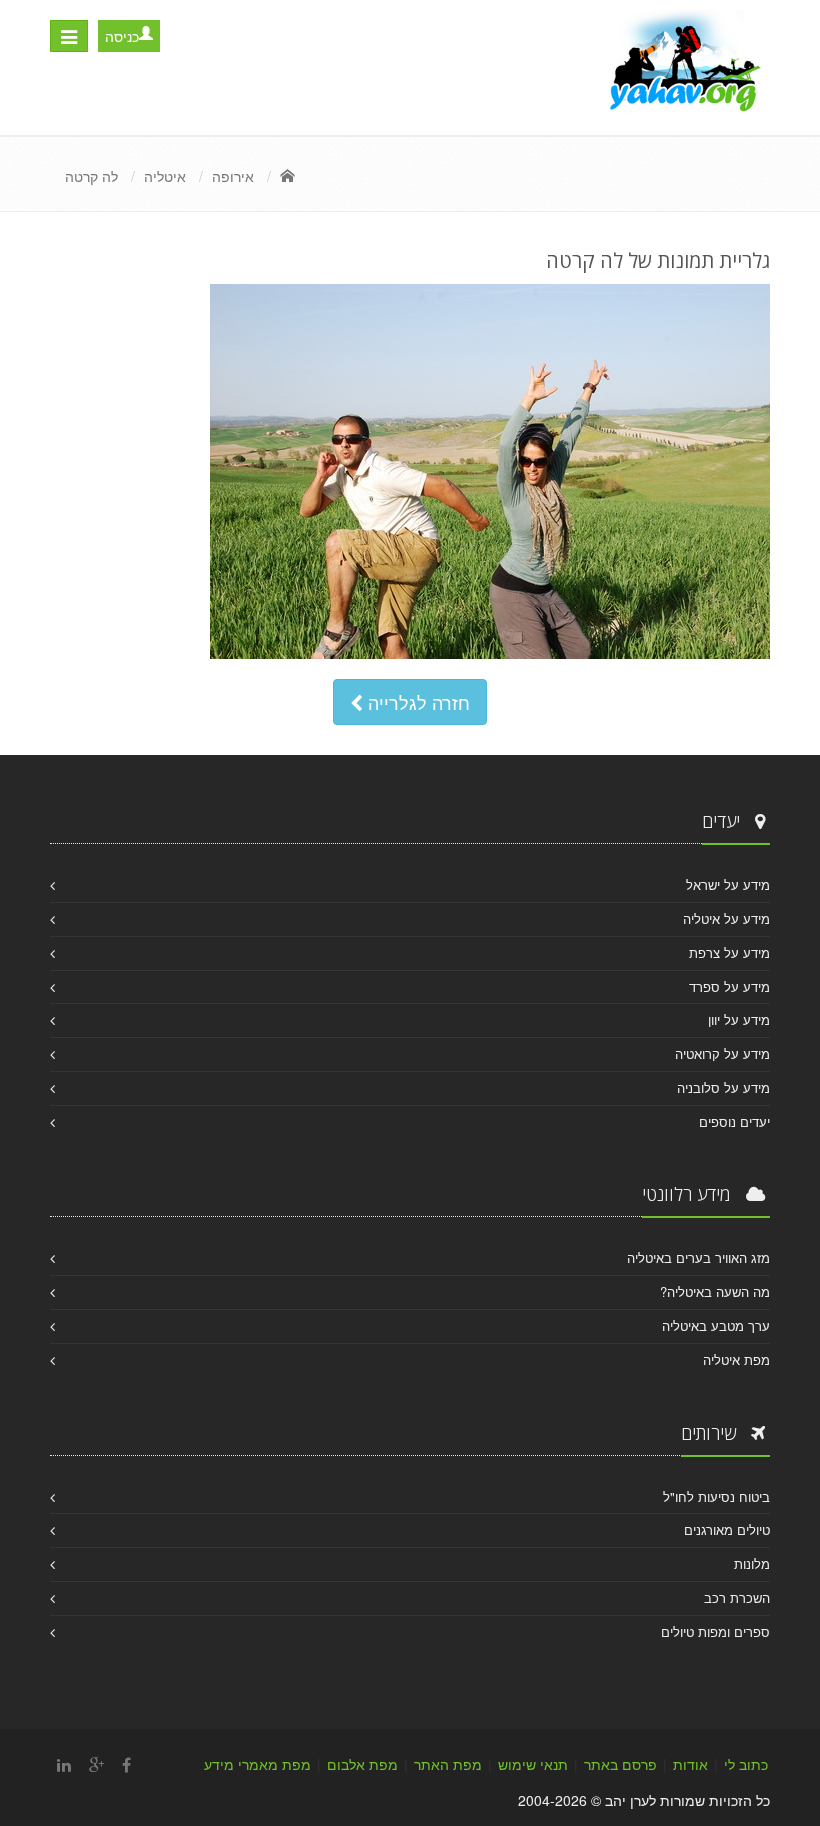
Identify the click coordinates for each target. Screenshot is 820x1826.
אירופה (233, 176)
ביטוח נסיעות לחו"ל (716, 1496)
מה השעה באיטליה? (715, 1291)
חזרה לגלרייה (416, 702)
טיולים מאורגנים (727, 1529)
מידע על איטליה (726, 918)
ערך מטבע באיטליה (716, 1325)
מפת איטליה (736, 1359)
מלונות (752, 1563)
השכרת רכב (737, 1597)
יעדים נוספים (734, 1121)
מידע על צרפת (729, 952)
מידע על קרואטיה (722, 1053)
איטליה (165, 176)
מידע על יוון (739, 1019)
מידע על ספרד (729, 986)
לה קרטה (91, 176)
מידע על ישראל (728, 884)
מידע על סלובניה (723, 1087)
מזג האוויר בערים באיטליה (698, 1257)
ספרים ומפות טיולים (715, 1631)
